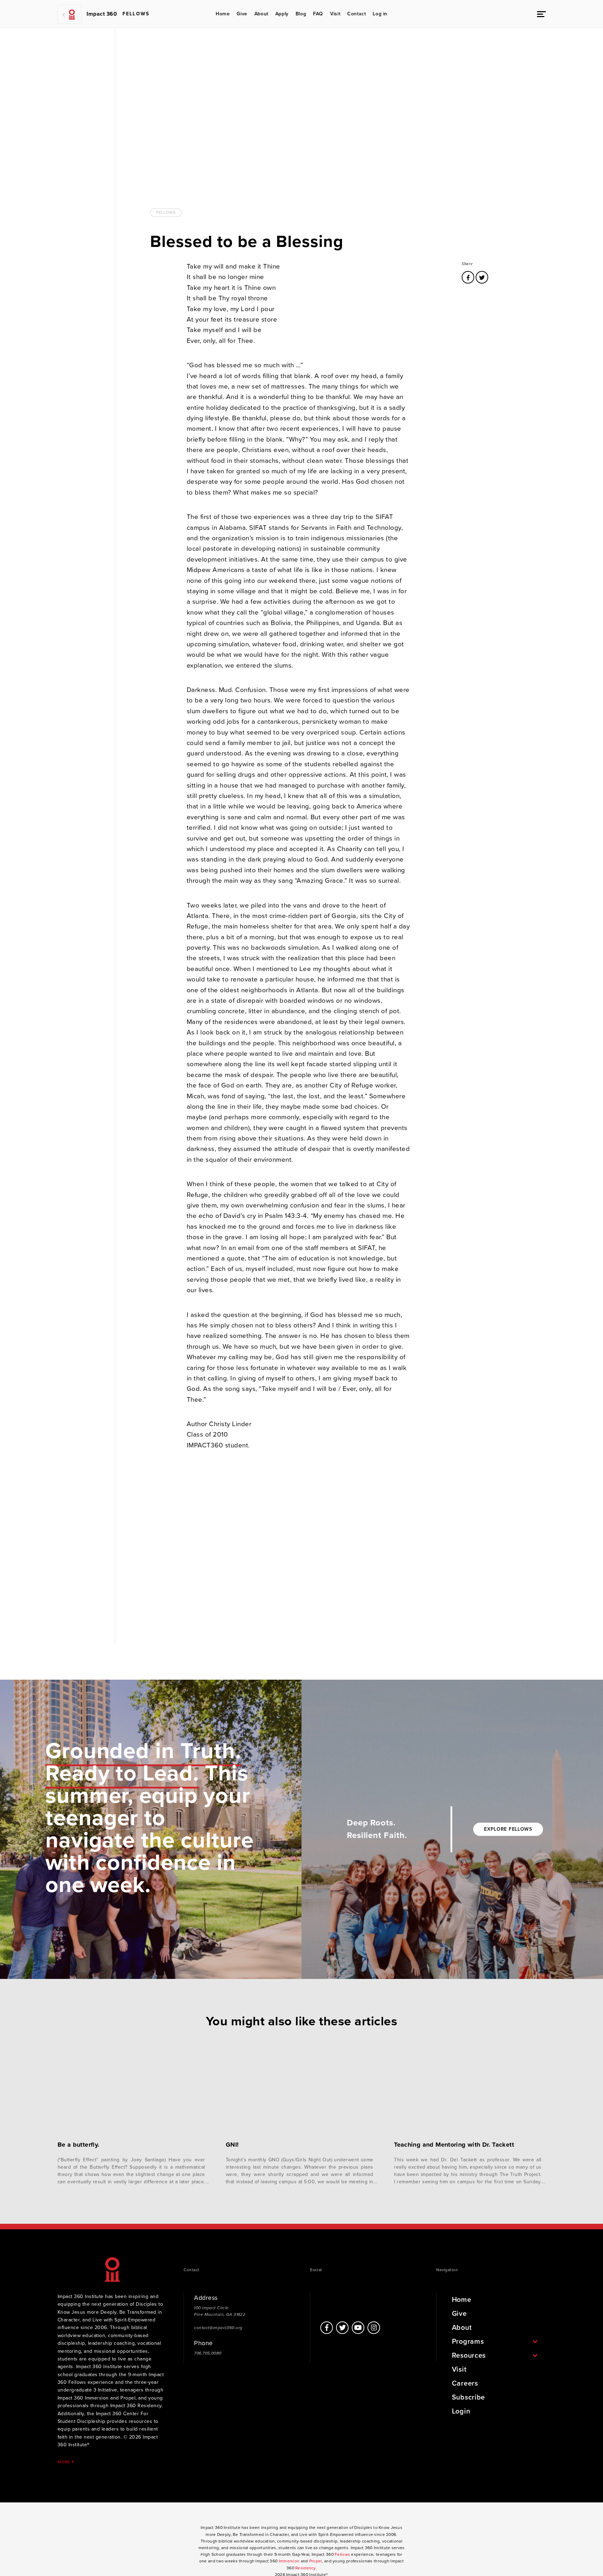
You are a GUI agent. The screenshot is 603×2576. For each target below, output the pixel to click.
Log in (380, 14)
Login (461, 2411)
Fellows (166, 213)
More (65, 2462)
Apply (282, 14)
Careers (465, 2383)
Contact (356, 14)
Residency (305, 2568)
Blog (301, 14)
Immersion (289, 2561)
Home (223, 14)
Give (242, 14)
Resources (469, 2356)
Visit (335, 14)
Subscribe (468, 2397)
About (261, 14)
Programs (468, 2342)
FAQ (318, 14)
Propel (316, 2561)
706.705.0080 (208, 2353)
